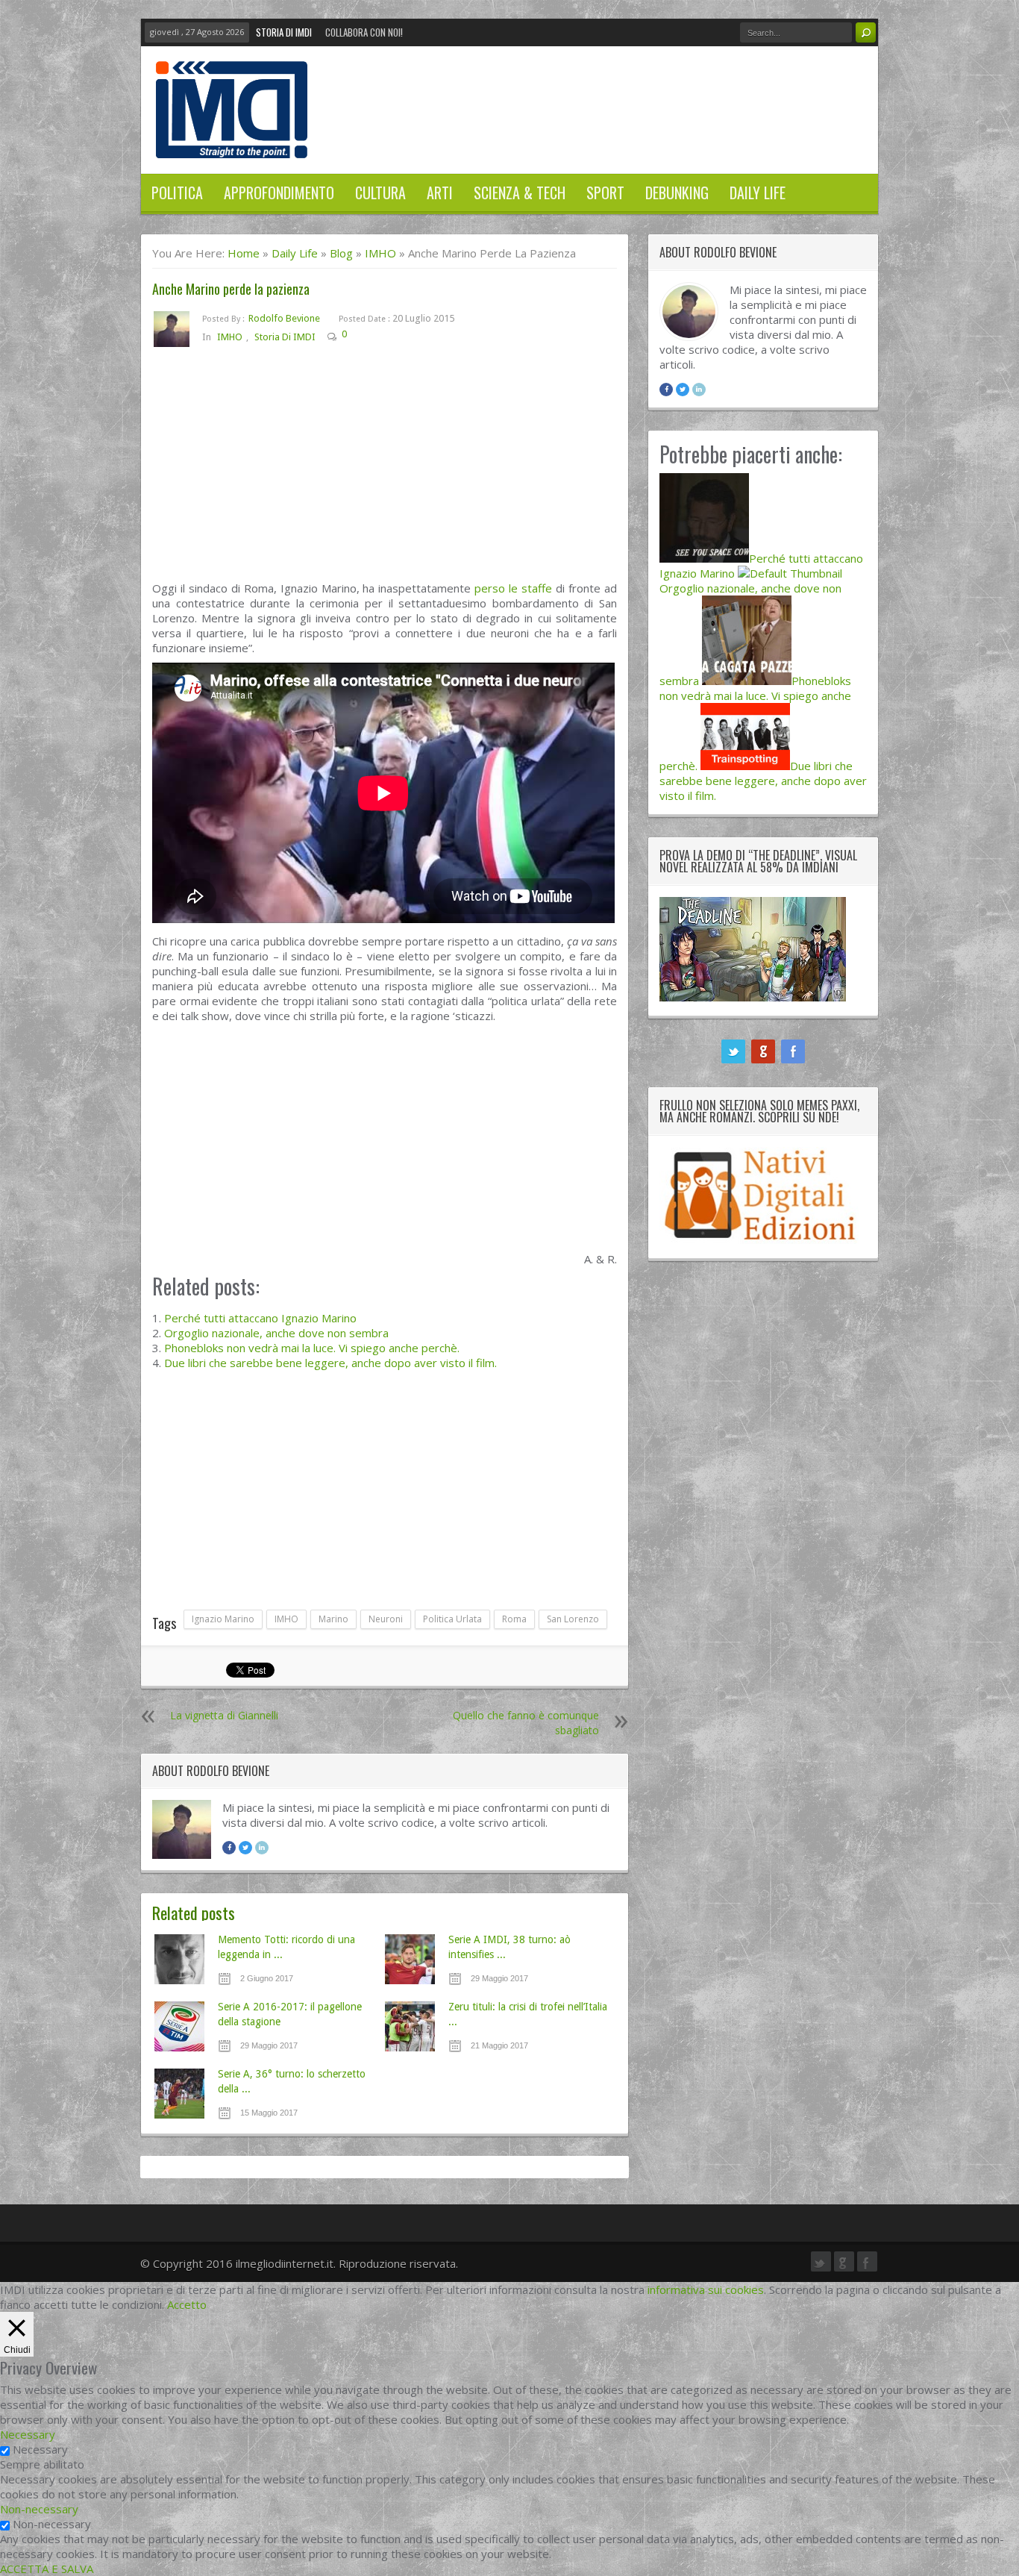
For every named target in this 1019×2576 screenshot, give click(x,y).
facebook (793, 1051)
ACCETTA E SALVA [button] (47, 2569)
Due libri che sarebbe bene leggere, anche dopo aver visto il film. (330, 1363)
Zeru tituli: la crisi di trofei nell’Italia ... (528, 2014)
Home (244, 253)
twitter (733, 1051)
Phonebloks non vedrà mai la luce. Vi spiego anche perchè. (312, 1348)
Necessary (40, 2449)
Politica (177, 193)
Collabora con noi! (364, 32)
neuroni (386, 1619)
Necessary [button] (28, 2434)
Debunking (677, 193)
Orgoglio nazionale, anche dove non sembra (276, 1333)
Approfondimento (279, 193)
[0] (358, 337)
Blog (341, 253)
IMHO (380, 253)
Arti (440, 193)
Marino (333, 1619)
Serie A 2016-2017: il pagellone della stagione (290, 2014)
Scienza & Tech (520, 193)
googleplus (763, 1051)
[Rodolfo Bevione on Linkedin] (262, 1848)
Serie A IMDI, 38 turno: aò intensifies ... (509, 1947)
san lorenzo (573, 1619)
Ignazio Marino (223, 1619)
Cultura (380, 193)
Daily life (758, 193)
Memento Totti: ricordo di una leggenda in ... (286, 1947)
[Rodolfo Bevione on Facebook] (229, 1848)
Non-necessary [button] (39, 2509)
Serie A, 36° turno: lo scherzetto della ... (292, 2081)
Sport (605, 193)
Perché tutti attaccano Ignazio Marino (260, 1318)
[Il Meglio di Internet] (232, 143)
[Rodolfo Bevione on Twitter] (245, 1848)
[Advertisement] (385, 470)
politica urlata (452, 1619)
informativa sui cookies (706, 2289)
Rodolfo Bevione (284, 318)
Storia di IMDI (284, 32)
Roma (514, 1619)
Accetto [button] (187, 2304)
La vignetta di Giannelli (224, 1715)
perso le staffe (513, 588)
